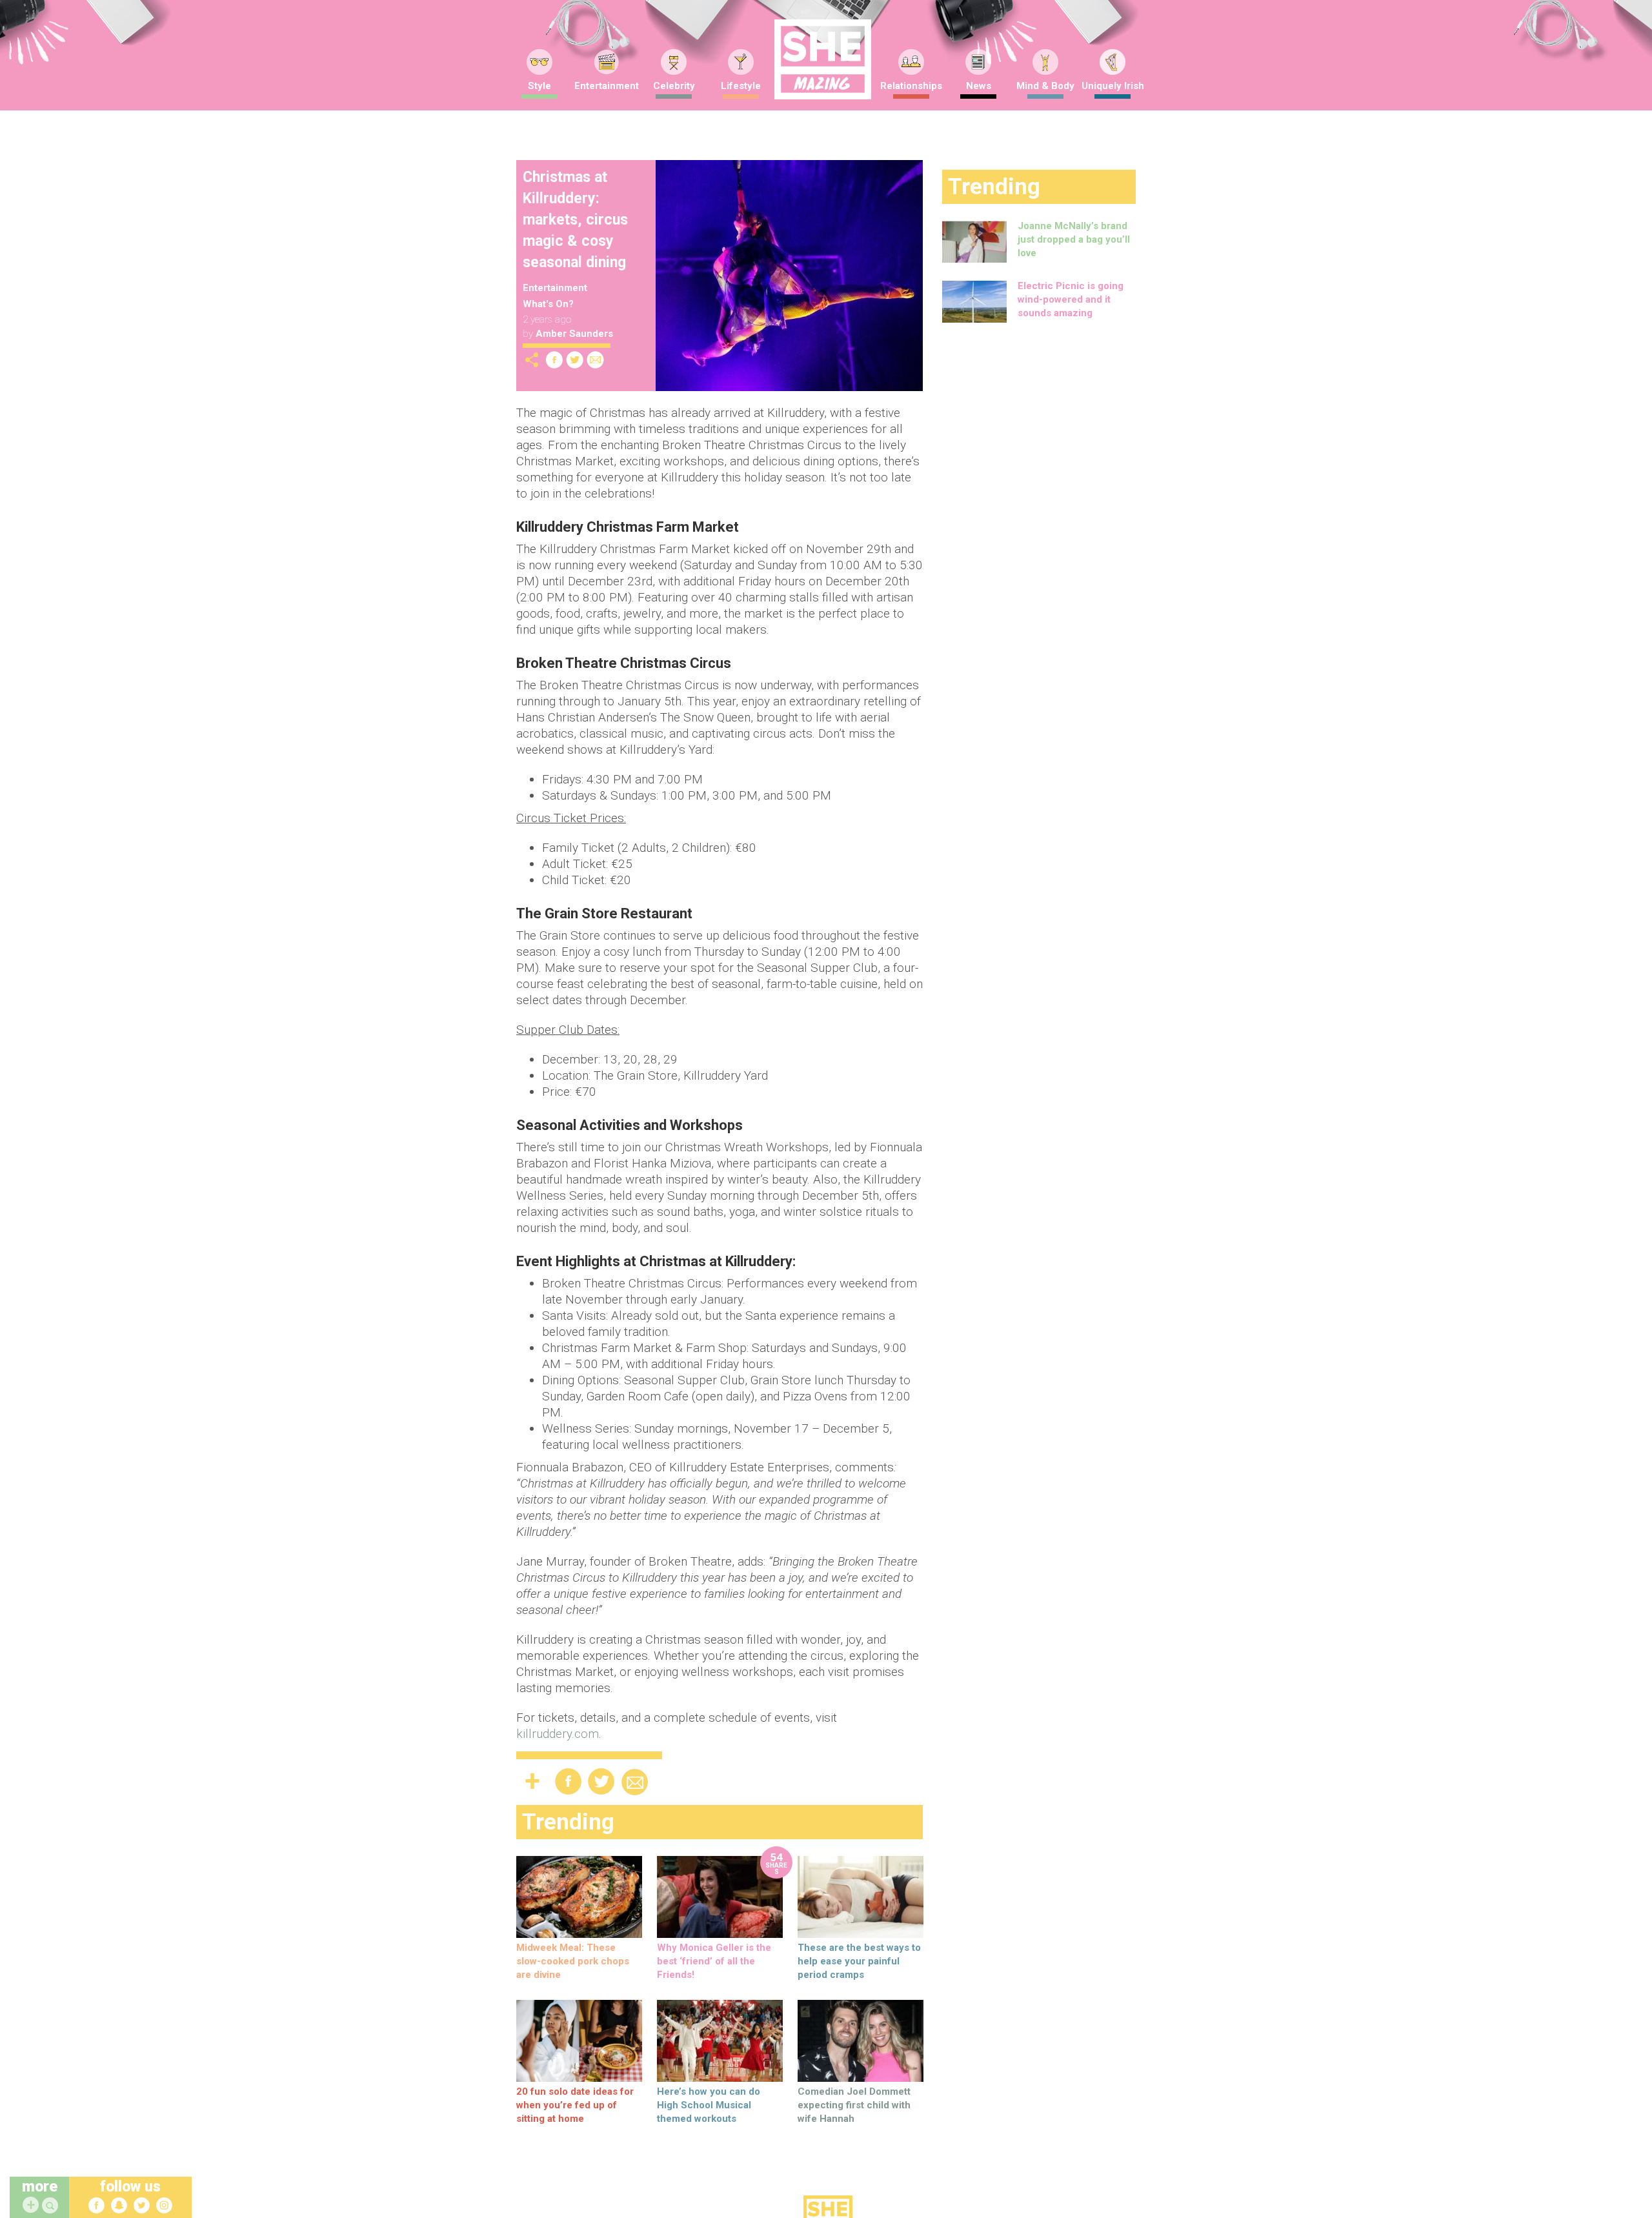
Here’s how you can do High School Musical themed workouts (709, 2105)
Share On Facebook (554, 360)
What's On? (548, 304)
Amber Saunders (574, 334)
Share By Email (596, 360)
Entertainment (607, 86)
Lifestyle (741, 86)
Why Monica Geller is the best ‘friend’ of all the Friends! (714, 1961)
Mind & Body (1045, 86)
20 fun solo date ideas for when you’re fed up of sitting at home (575, 2105)
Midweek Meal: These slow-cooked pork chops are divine (573, 1961)
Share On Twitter (575, 360)
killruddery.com (558, 1734)
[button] (52, 2206)
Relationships (911, 86)
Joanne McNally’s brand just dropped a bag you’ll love (1074, 239)
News (979, 86)
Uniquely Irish (1113, 86)
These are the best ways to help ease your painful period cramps (859, 1961)
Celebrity (674, 86)
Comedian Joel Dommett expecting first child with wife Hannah (854, 2105)
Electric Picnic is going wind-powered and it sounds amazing (1071, 299)
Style (539, 86)
